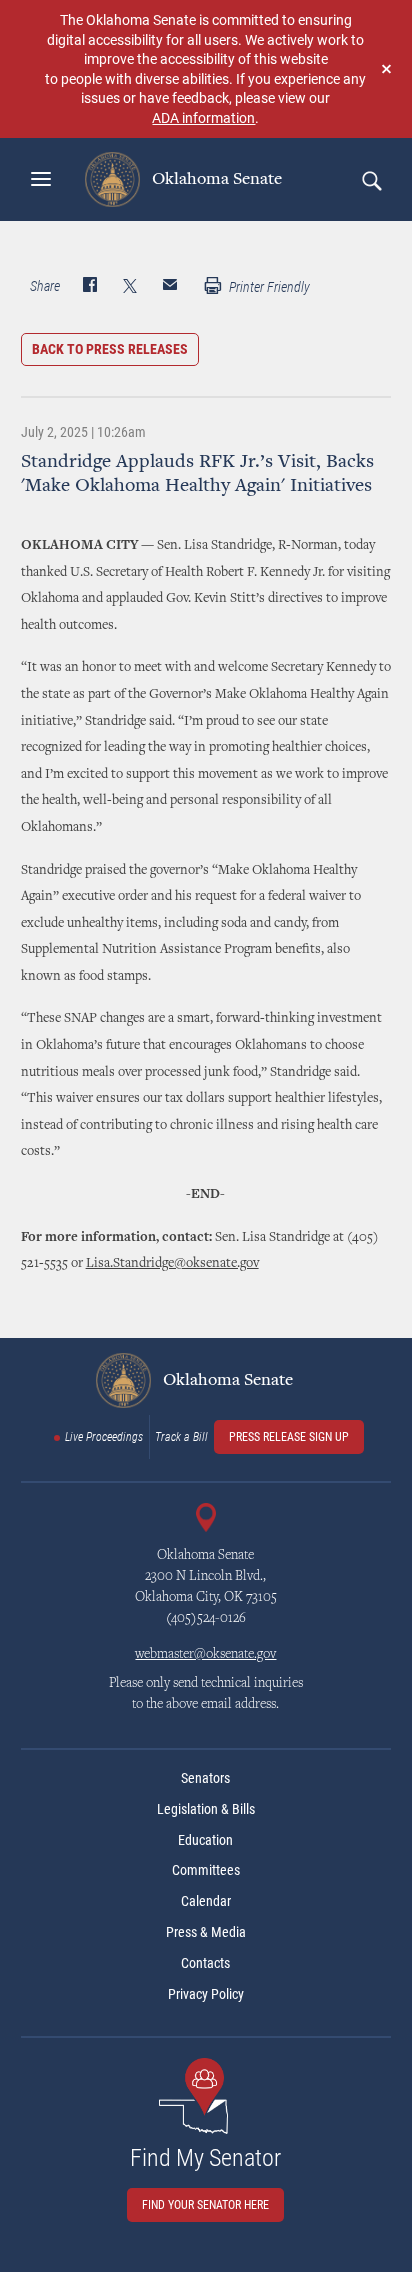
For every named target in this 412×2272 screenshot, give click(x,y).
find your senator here (205, 2205)
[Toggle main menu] (41, 179)
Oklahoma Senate (215, 179)
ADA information (203, 117)
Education (205, 1840)
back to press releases (110, 349)
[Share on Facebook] (90, 287)
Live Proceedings (104, 1437)
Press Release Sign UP (289, 1437)
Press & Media (206, 1932)
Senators (205, 1778)
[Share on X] (130, 287)
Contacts (205, 1963)
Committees (206, 1870)
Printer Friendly (268, 287)
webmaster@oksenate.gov (205, 1655)
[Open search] (371, 180)
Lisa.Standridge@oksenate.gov (172, 1264)
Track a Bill (181, 1437)
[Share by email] (170, 287)
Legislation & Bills (206, 1809)
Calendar (206, 1901)
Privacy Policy (206, 1994)
